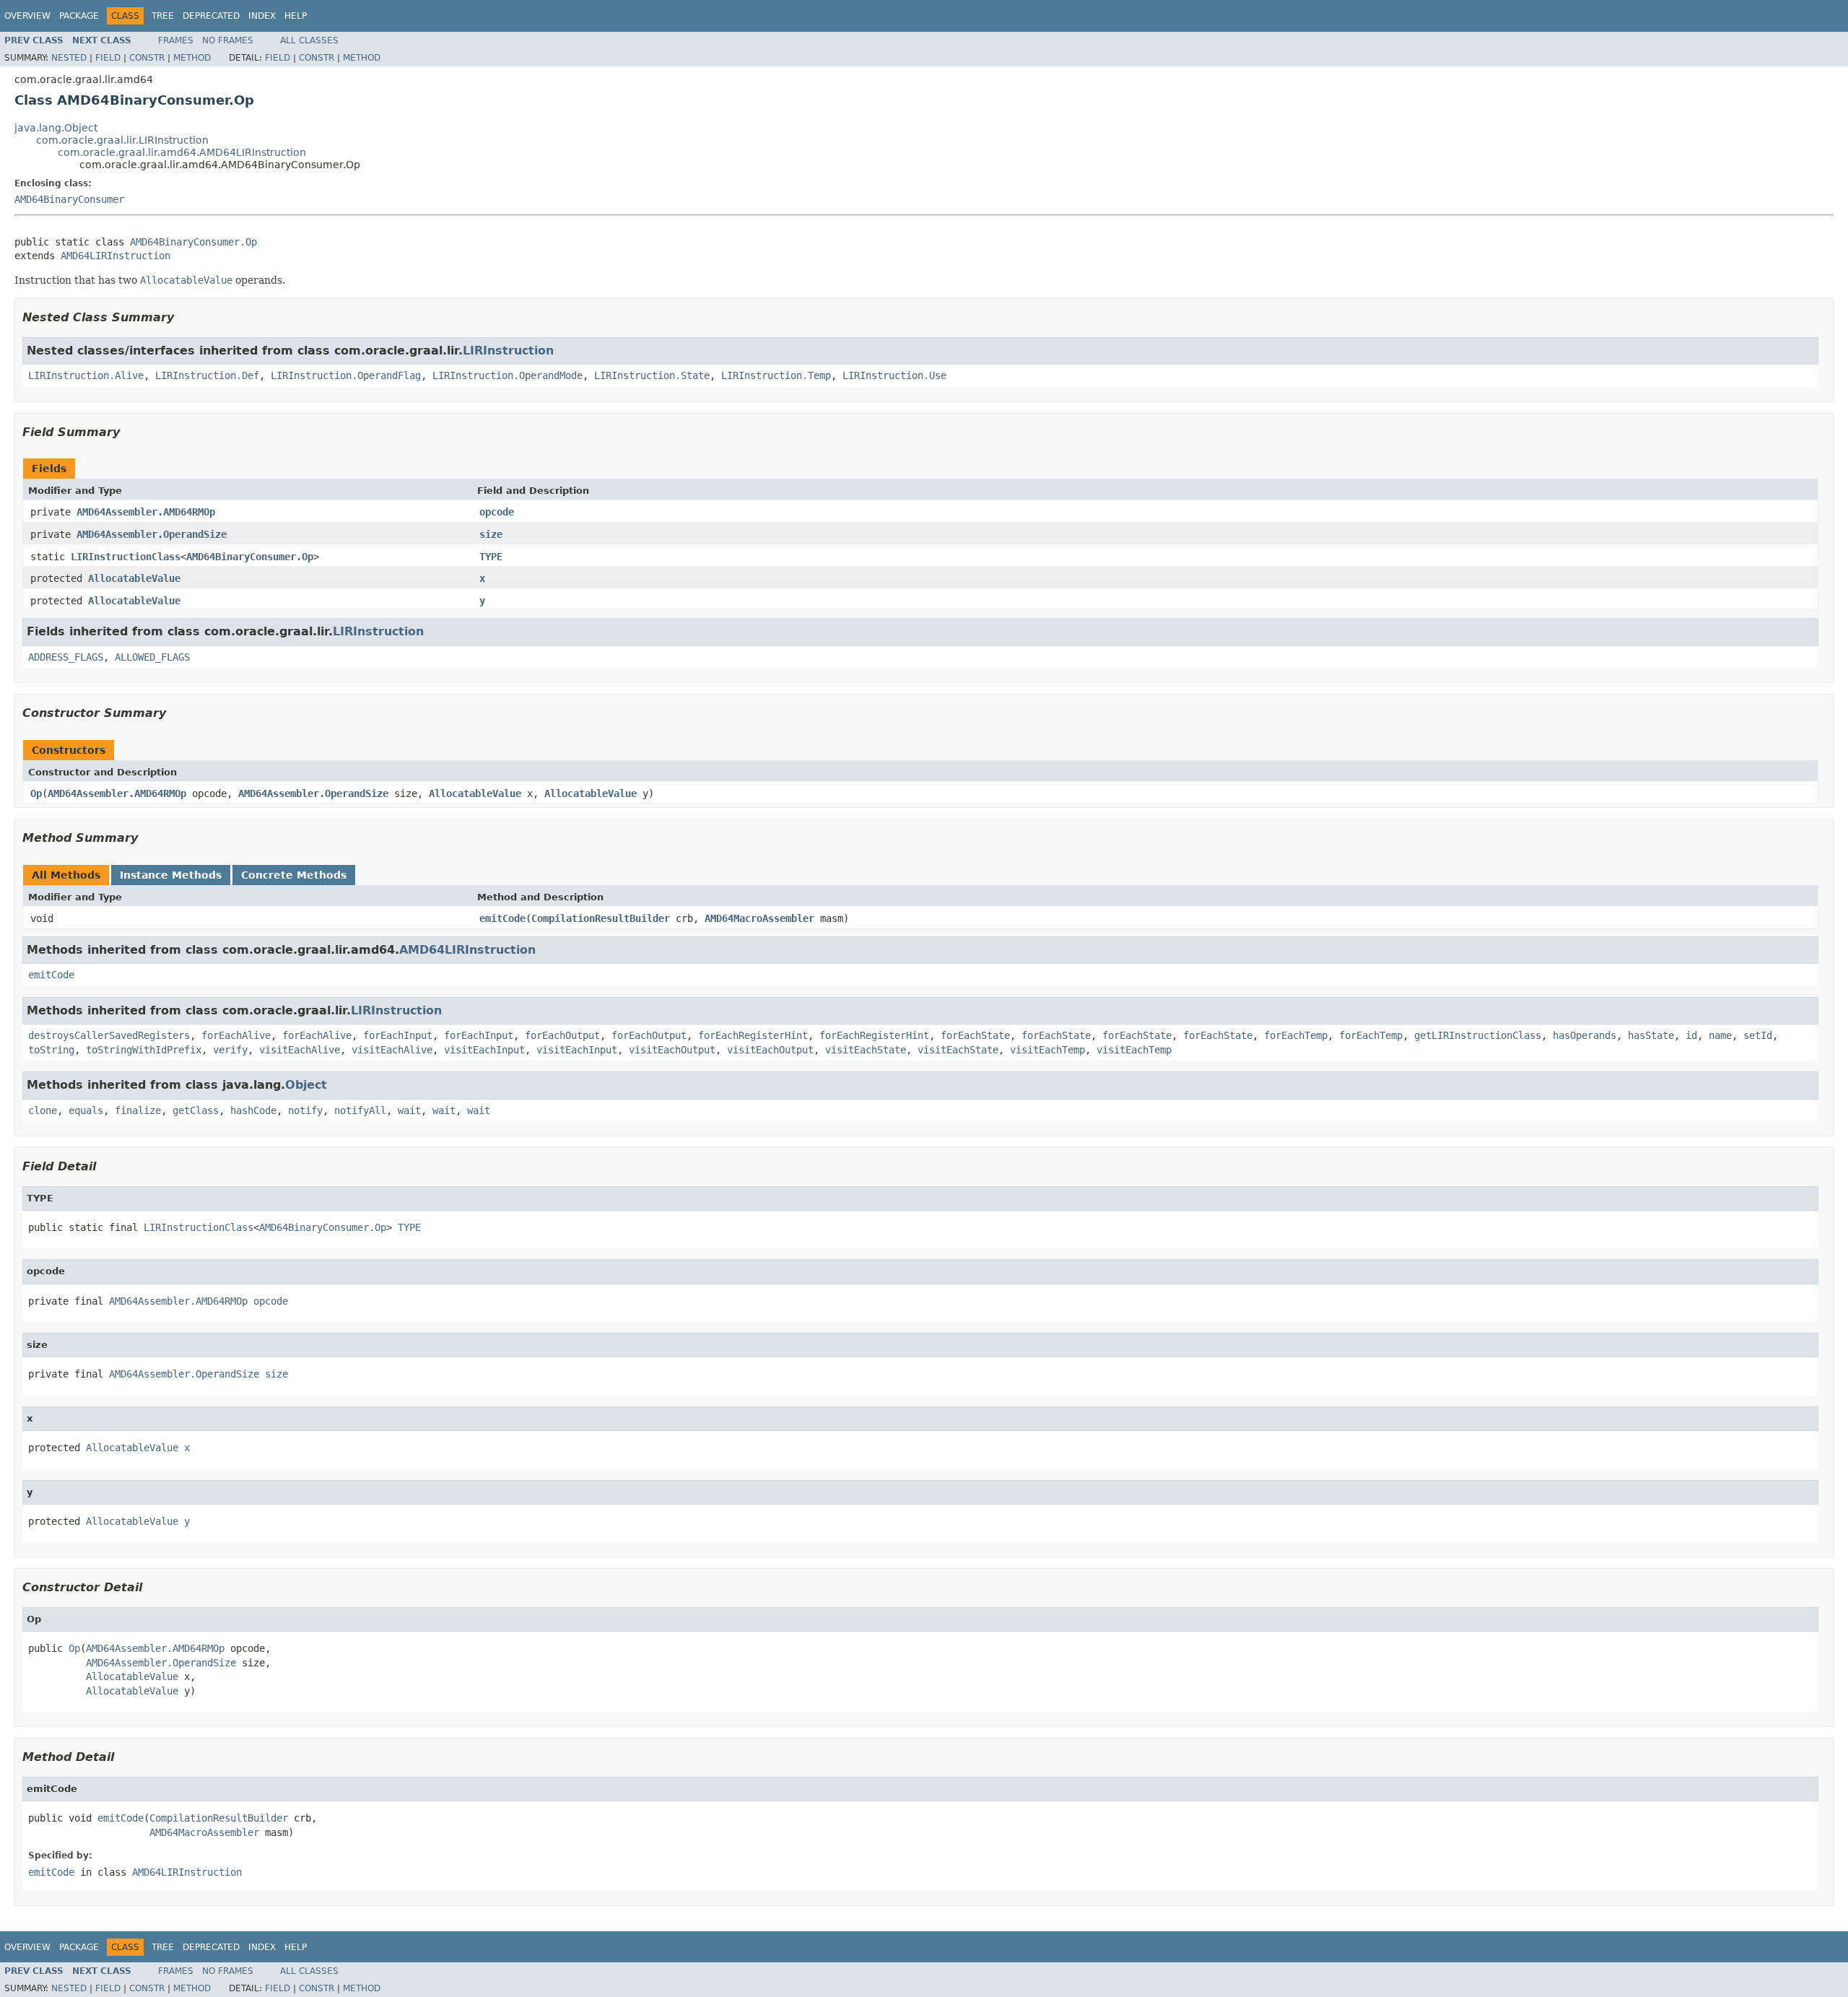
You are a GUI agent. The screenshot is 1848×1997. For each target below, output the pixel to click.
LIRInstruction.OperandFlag (346, 375)
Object (306, 1085)
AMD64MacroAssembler (759, 918)
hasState (1651, 1035)
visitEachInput (484, 1050)
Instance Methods (171, 875)
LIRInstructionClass (126, 557)
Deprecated (211, 16)
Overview (27, 16)
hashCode (253, 1110)
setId (1758, 1035)
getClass (196, 1110)
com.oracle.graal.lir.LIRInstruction (122, 140)
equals (86, 1110)
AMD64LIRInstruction (115, 256)
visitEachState (866, 1050)
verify (230, 1050)
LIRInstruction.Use (894, 375)
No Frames (228, 40)
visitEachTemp (1047, 1050)
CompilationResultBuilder (601, 918)
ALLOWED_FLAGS (152, 657)
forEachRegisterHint (753, 1035)
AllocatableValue (134, 578)
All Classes (309, 40)
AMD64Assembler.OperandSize (152, 534)
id (1691, 1035)
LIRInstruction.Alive (86, 375)
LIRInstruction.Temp (776, 375)
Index (262, 16)
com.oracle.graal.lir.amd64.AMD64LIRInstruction (182, 152)
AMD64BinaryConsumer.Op (193, 242)
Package (79, 16)
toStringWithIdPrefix (144, 1050)
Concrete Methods (294, 875)
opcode (497, 512)
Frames (176, 40)
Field (108, 58)
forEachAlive (236, 1035)
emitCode (502, 918)
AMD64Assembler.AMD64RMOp (146, 512)
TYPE (491, 557)
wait (409, 1110)
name (1720, 1035)
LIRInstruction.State (652, 375)
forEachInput (398, 1035)
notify (305, 1110)
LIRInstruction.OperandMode (507, 375)
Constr (147, 58)
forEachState (975, 1035)
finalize (138, 1110)
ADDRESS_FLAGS (66, 657)
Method (192, 58)
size (491, 534)
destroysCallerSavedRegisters (109, 1035)
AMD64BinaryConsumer (69, 199)
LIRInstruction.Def (207, 375)
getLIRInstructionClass (1478, 1035)
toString (51, 1050)
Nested (69, 58)
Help (296, 16)
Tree (163, 16)
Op (36, 793)
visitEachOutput (672, 1050)
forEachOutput (562, 1035)
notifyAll (360, 1110)
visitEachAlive (300, 1050)
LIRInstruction (508, 351)
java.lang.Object (56, 128)
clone (43, 1110)
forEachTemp (1296, 1035)
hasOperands (1585, 1035)
